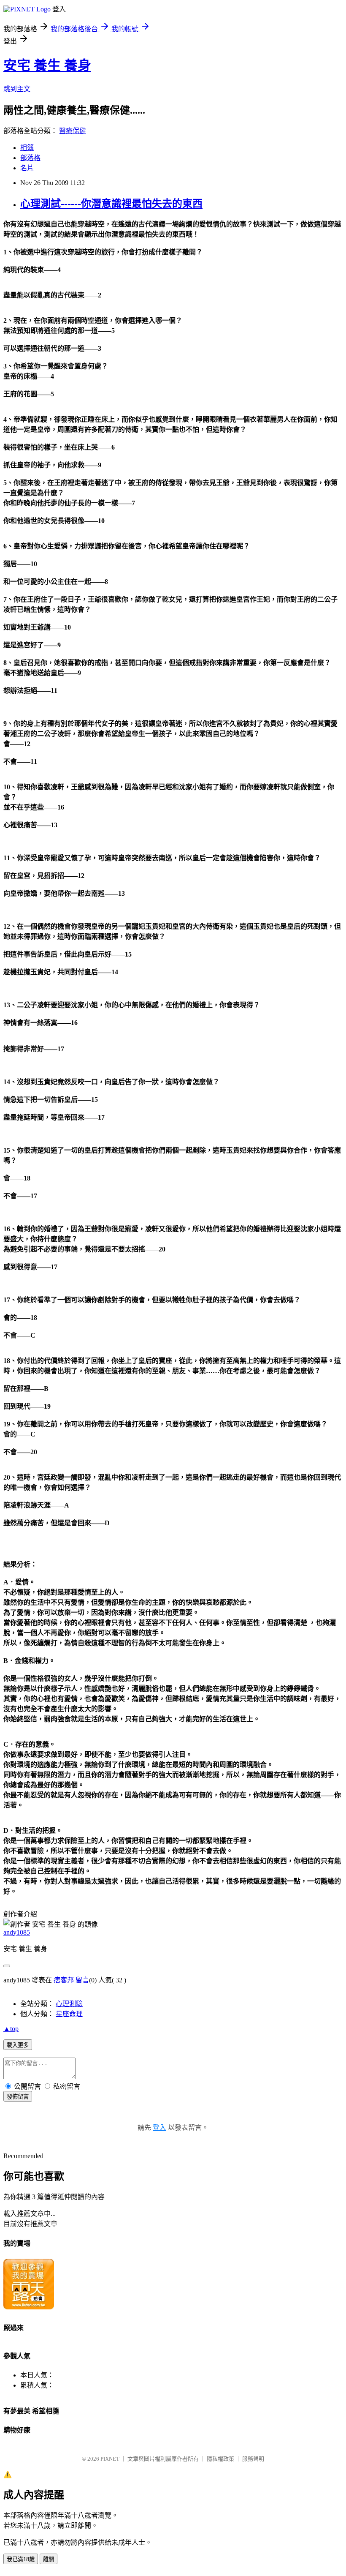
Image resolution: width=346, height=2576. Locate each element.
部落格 (30, 158)
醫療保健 (73, 131)
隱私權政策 (220, 2459)
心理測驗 (69, 2004)
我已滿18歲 (21, 2559)
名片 (27, 168)
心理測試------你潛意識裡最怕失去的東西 (111, 204)
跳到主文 (17, 89)
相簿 (27, 148)
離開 (49, 2559)
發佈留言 (18, 2097)
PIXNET (110, 2459)
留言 (82, 1980)
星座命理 (69, 2014)
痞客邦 (64, 1980)
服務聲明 (253, 2459)
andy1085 (17, 1932)
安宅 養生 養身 (47, 65)
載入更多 (18, 2045)
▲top (11, 2029)
